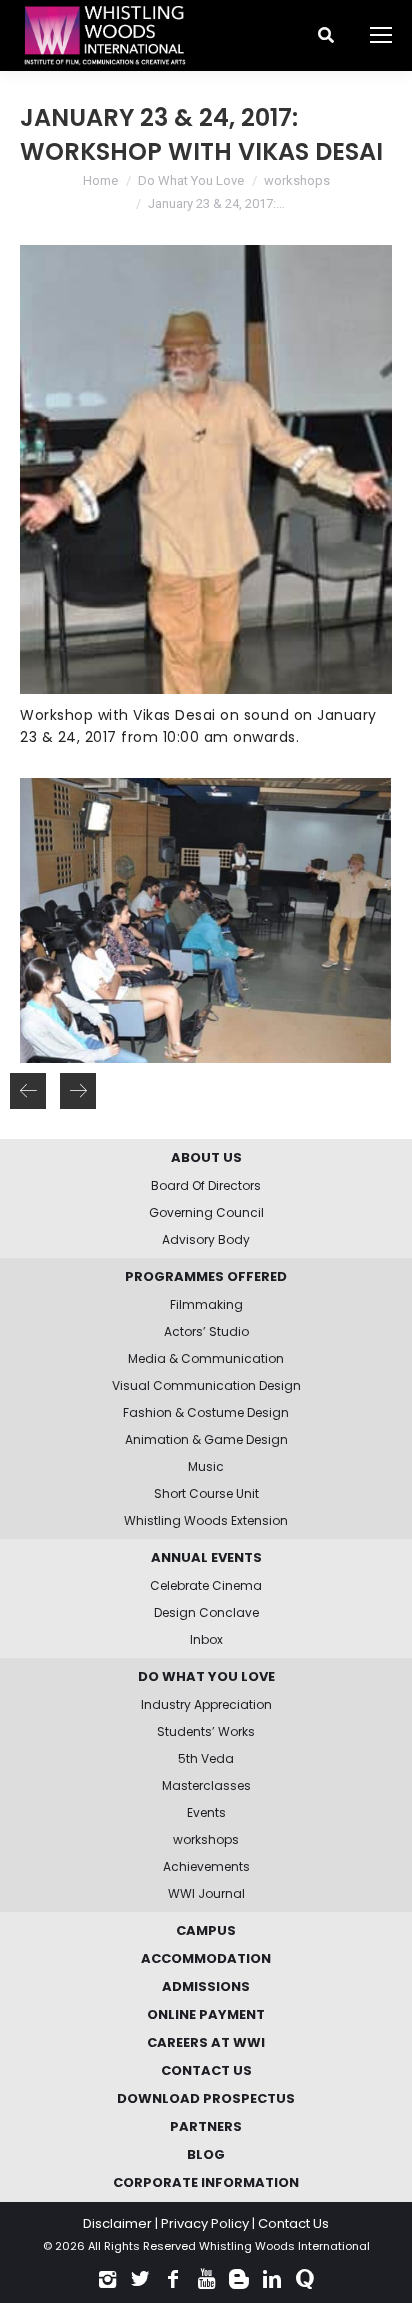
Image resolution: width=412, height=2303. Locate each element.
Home (100, 180)
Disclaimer (117, 2223)
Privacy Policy (205, 2223)
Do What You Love (191, 180)
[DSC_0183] (205, 920)
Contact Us (293, 2223)
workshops (297, 180)
